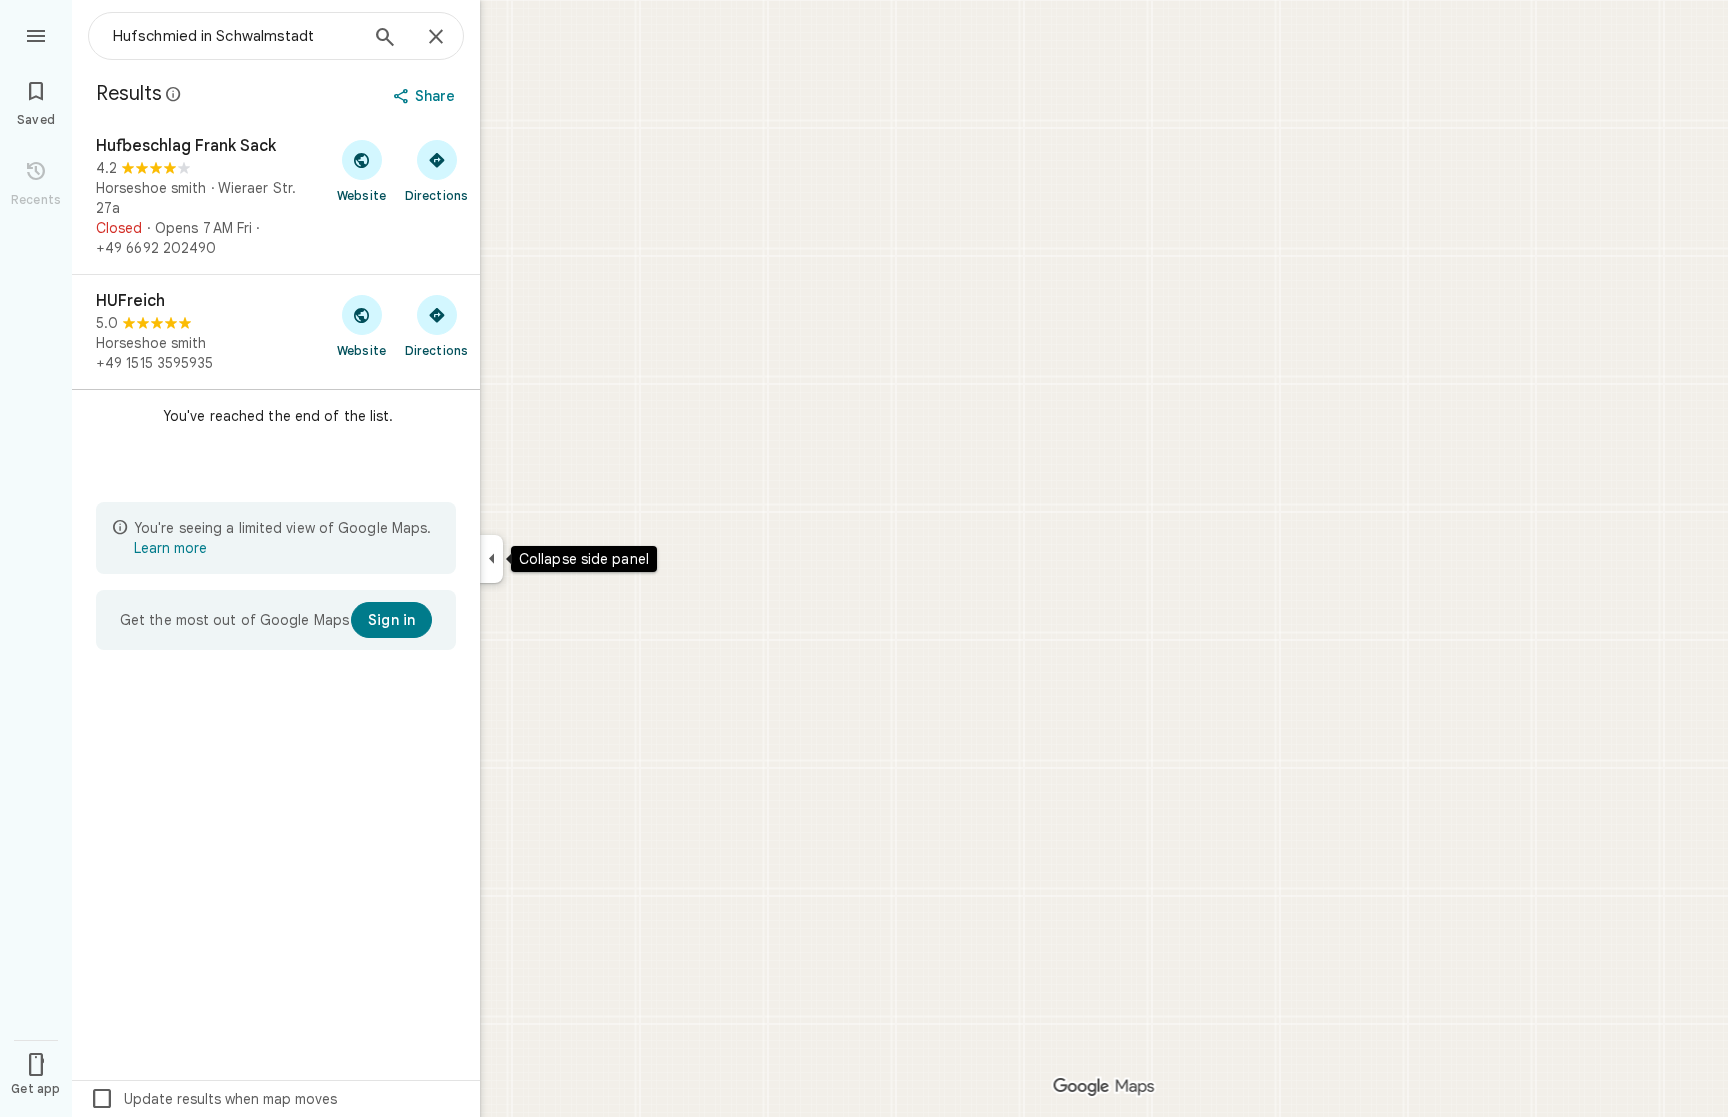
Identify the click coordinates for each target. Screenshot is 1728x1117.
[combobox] (235, 36)
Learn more (170, 548)
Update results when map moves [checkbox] (213, 1099)
